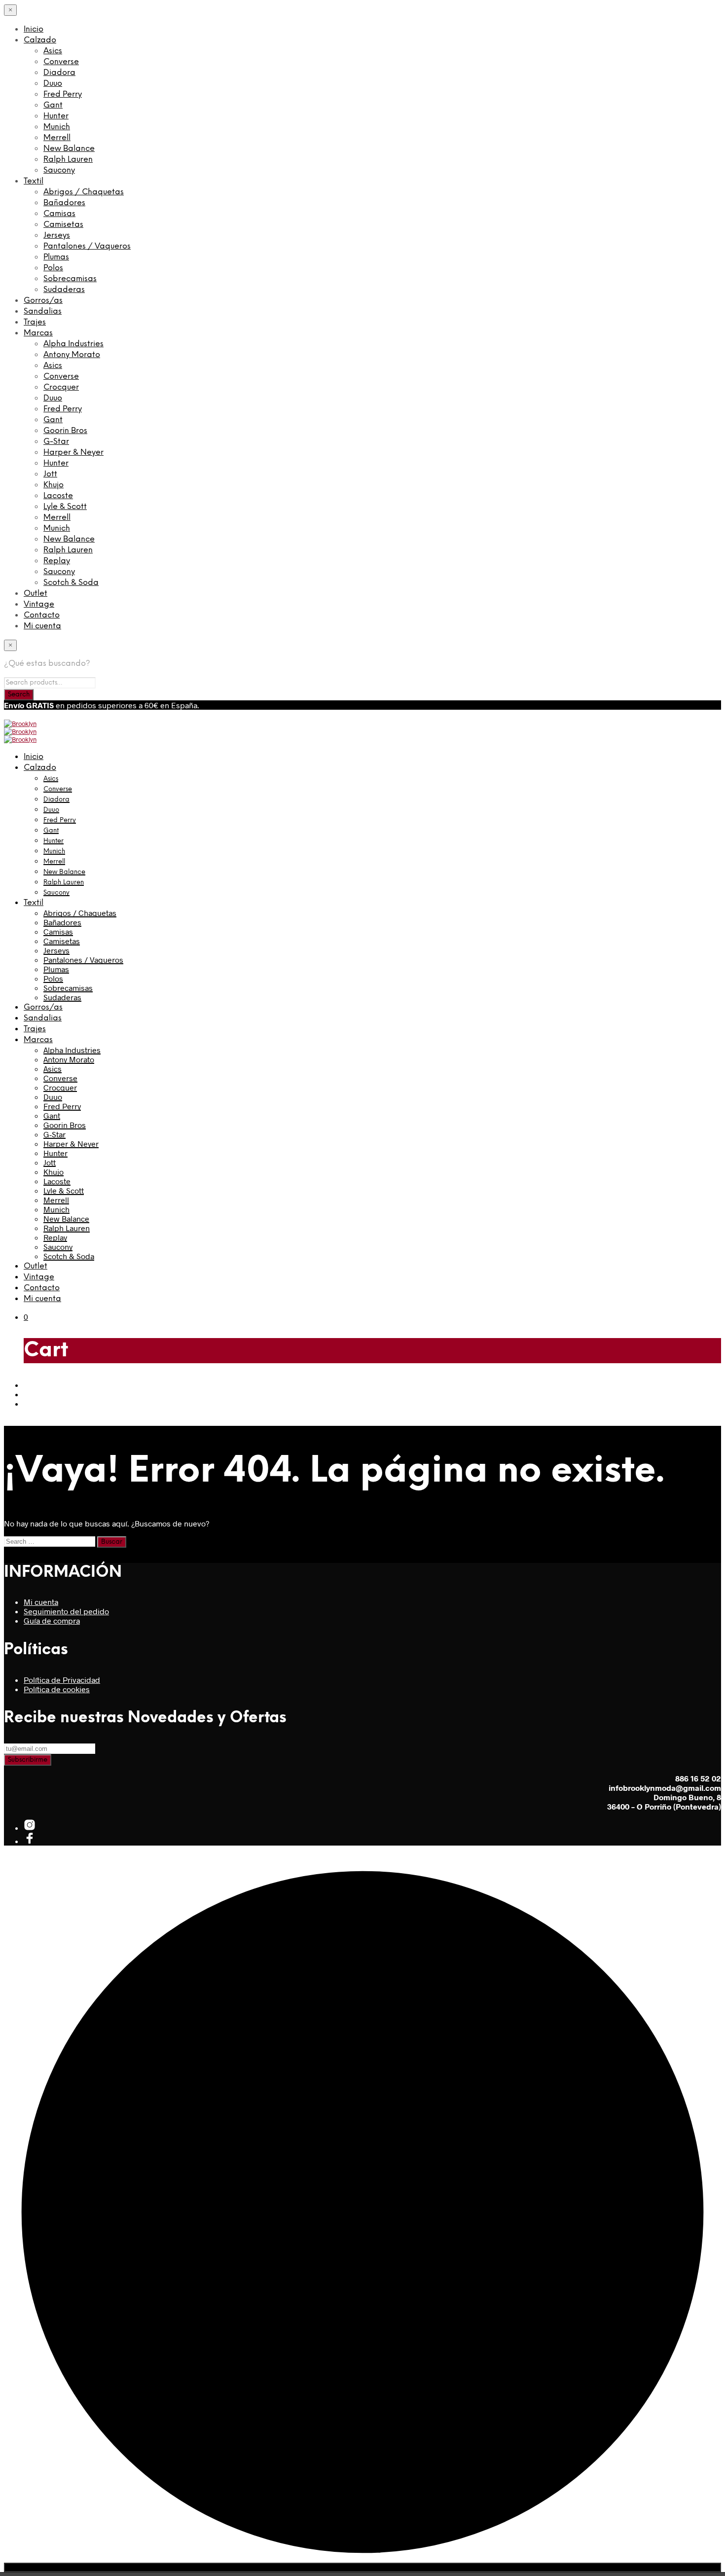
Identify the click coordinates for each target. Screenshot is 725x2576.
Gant (53, 105)
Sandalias (43, 311)
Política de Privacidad (62, 1680)
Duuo (53, 84)
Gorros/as (43, 301)
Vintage (39, 604)
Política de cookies (57, 1689)
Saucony (59, 170)
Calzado (40, 40)
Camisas (59, 214)
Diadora (59, 73)
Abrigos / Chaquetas (84, 192)
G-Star (56, 442)
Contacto (42, 615)
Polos (53, 268)
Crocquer (61, 387)
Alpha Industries (73, 344)
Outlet (36, 594)
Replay (57, 561)
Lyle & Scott (65, 507)
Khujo (54, 485)
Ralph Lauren (68, 160)
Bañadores (64, 203)
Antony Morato (72, 355)
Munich (57, 127)
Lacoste (58, 496)
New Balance (69, 149)
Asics (53, 51)
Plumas (56, 257)
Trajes (35, 322)
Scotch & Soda (71, 583)
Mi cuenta (42, 626)
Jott (50, 474)
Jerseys (57, 236)
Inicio (34, 29)
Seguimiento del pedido (66, 1611)
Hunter (56, 116)
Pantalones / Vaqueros (87, 246)
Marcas (38, 333)
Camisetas (63, 225)
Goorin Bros (65, 431)
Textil (34, 181)
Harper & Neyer (73, 453)
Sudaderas (64, 290)
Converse (61, 62)
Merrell (57, 138)
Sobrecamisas (70, 279)
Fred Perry (63, 94)
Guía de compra (52, 1620)
